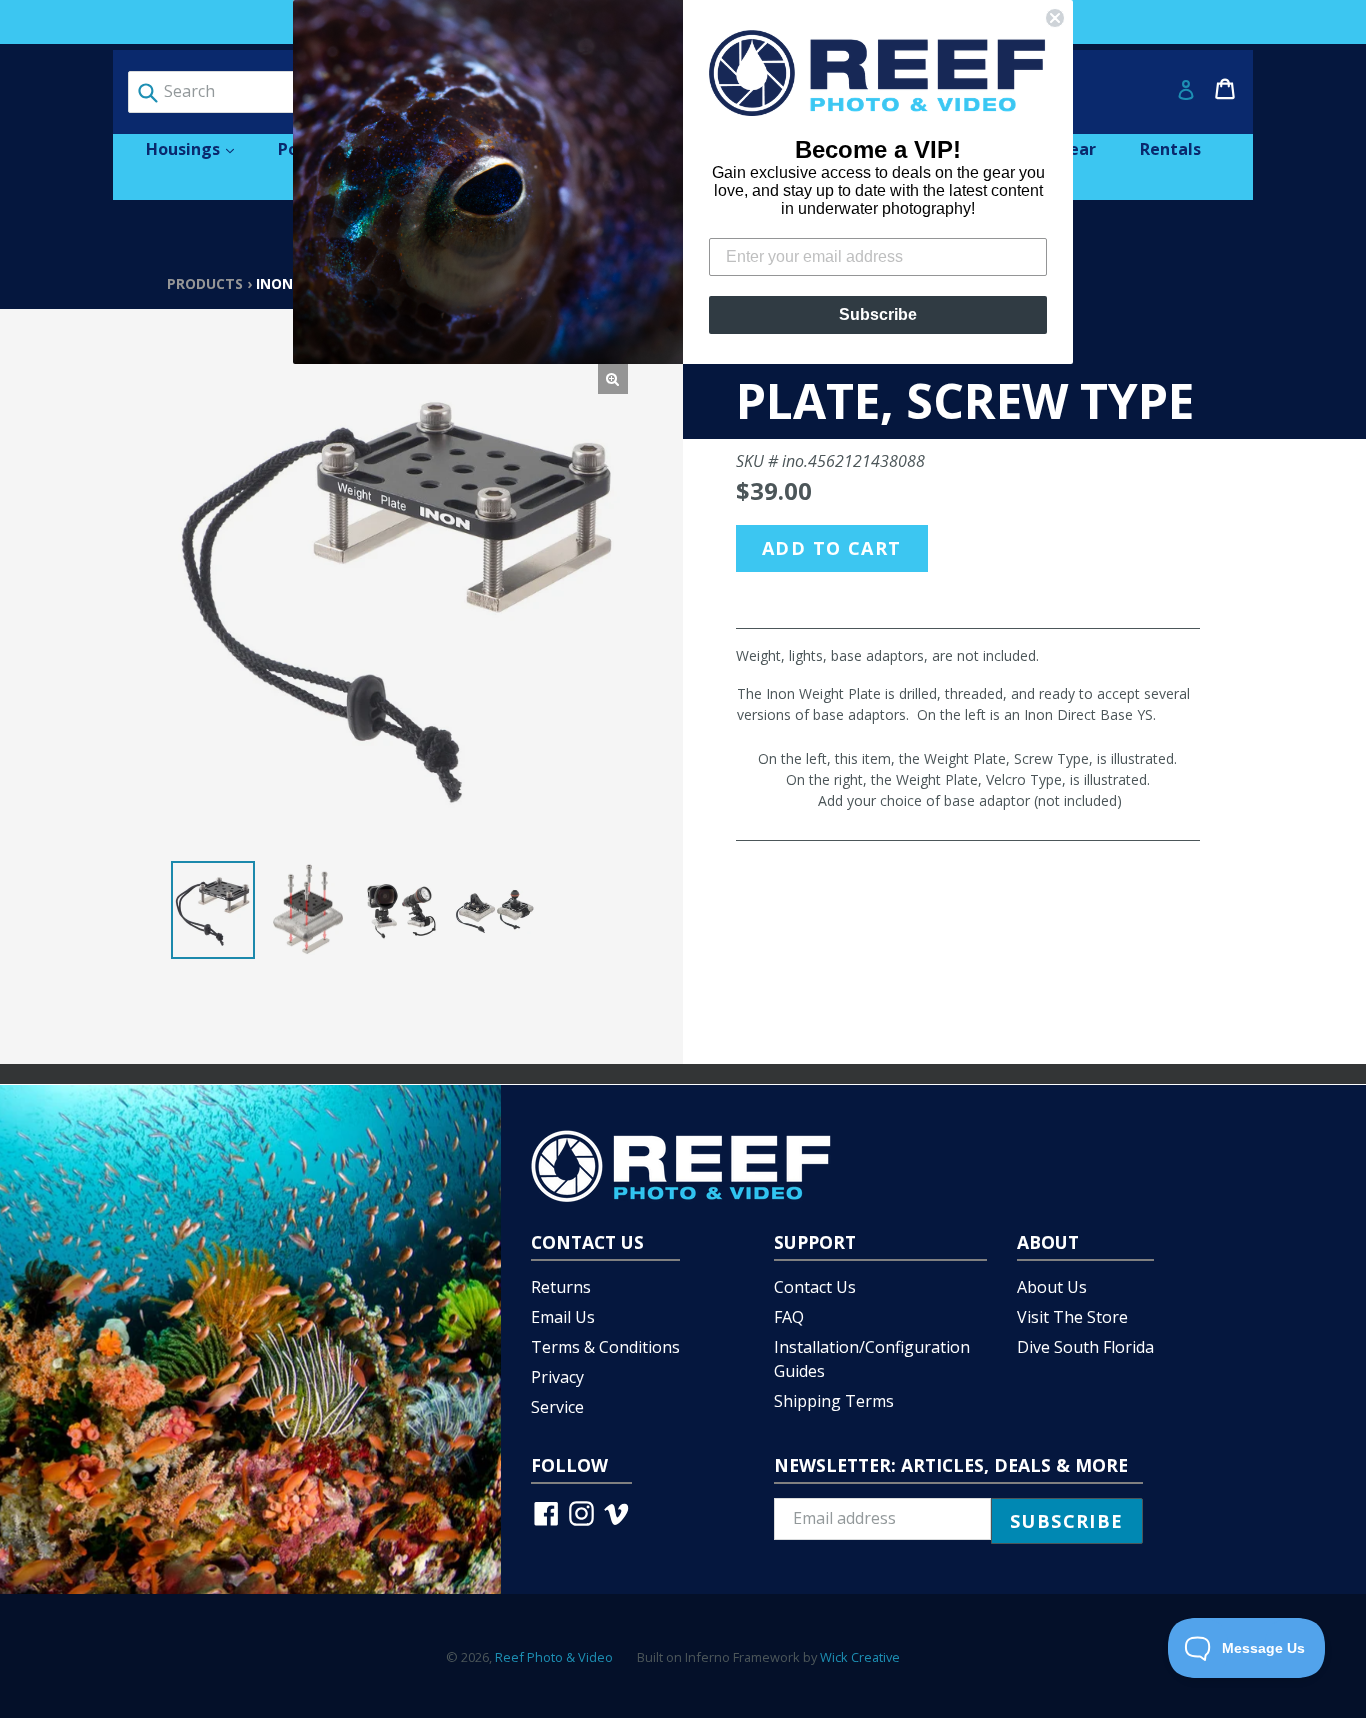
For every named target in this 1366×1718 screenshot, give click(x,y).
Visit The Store (1072, 1317)
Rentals (1170, 149)
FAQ (789, 1317)
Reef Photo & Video (554, 1657)
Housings (200, 148)
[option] (213, 910)
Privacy (557, 1377)
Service (557, 1407)
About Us (1052, 1287)
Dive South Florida (1085, 1347)
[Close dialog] (1055, 18)
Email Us (563, 1317)
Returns (561, 1287)
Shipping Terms (834, 1401)
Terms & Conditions (605, 1347)
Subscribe (878, 314)
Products (205, 283)
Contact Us (815, 1287)
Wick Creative (860, 1657)
